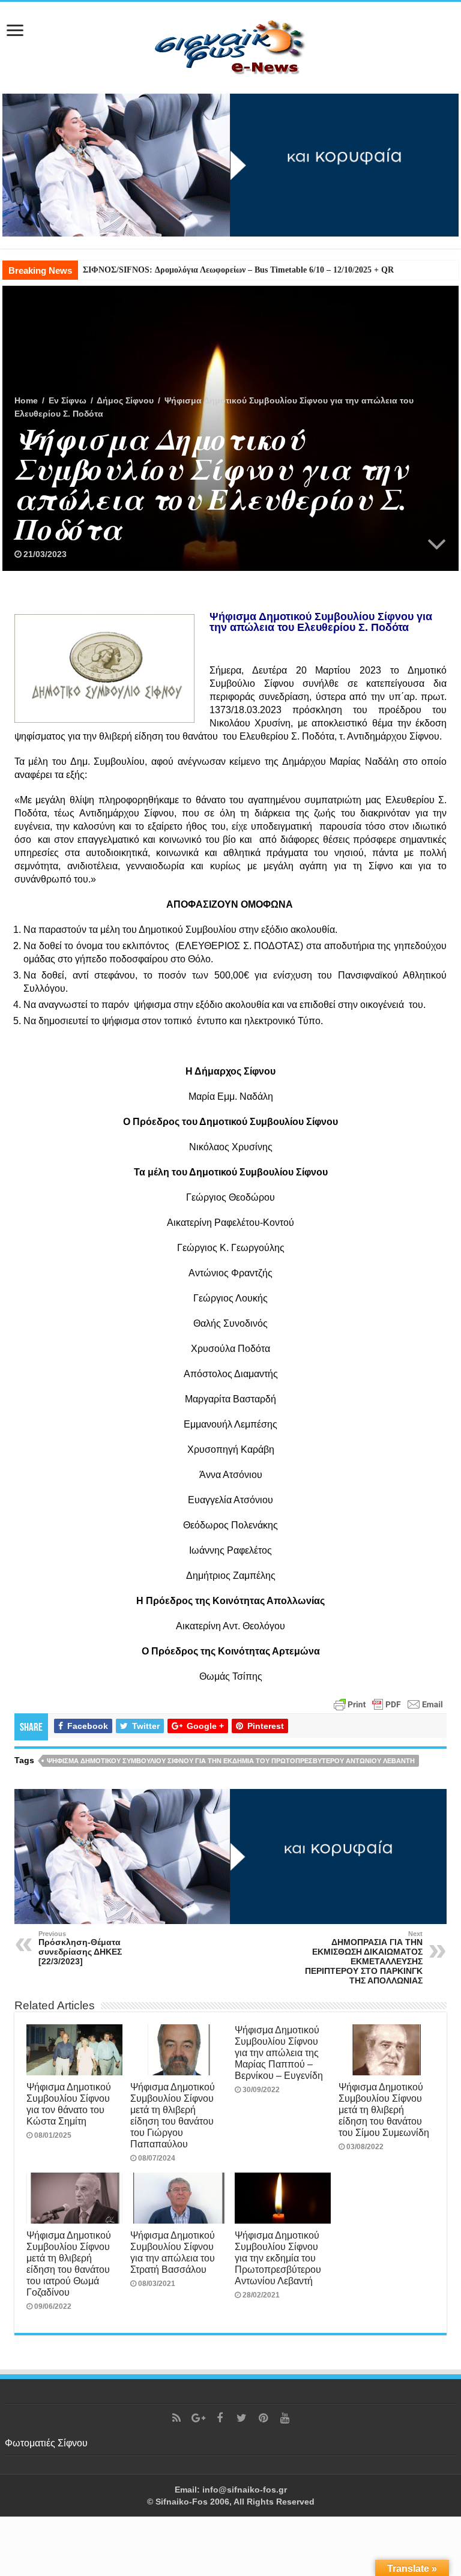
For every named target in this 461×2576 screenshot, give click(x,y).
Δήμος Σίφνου (125, 400)
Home (26, 400)
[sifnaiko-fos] (230, 46)
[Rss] (176, 2418)
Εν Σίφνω (68, 400)
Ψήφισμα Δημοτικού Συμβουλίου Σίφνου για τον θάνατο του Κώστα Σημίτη (69, 2104)
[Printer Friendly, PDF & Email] (388, 1703)
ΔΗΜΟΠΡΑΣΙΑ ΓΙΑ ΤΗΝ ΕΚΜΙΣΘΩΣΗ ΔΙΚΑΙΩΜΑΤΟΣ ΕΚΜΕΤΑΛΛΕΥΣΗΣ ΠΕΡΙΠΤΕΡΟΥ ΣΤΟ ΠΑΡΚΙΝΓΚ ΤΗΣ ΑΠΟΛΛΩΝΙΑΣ (364, 1958)
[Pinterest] (263, 2418)
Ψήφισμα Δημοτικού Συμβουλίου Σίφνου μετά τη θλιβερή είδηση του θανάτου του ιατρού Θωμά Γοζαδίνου (69, 2264)
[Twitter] (241, 2418)
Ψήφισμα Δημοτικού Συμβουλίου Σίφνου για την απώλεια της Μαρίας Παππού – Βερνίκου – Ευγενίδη (279, 2053)
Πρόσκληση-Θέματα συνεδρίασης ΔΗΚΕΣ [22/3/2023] (80, 1948)
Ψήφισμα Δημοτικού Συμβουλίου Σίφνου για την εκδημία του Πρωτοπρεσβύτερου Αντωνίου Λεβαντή (231, 1761)
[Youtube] (285, 2418)
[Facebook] (220, 2418)
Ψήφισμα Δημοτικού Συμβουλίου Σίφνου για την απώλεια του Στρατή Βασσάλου (173, 2252)
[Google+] (198, 2418)
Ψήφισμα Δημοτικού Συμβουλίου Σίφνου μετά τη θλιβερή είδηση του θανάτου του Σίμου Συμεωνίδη (384, 2110)
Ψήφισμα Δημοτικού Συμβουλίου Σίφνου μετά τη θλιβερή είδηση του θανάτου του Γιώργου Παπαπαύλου (173, 2115)
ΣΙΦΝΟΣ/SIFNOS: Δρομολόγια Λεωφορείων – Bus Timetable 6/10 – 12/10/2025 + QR (238, 270)
